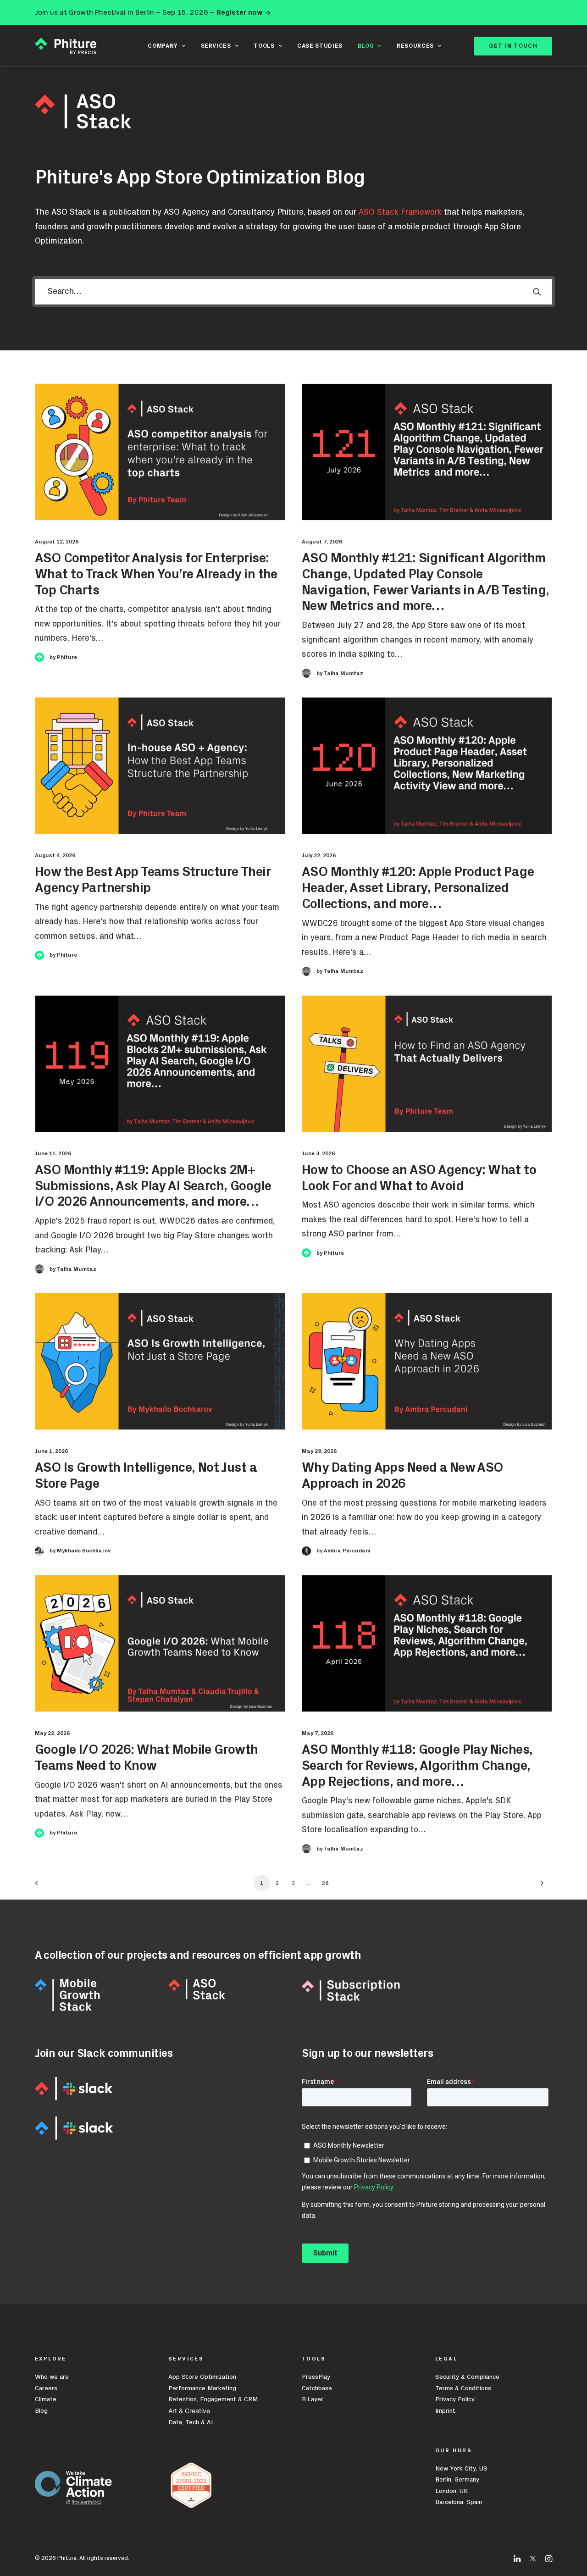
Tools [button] (264, 46)
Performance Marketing (202, 2388)
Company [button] (163, 46)
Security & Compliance (467, 2377)
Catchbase (317, 2388)
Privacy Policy (455, 2399)
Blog (41, 2411)
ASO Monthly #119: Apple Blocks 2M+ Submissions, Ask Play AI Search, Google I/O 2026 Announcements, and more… (153, 1186)
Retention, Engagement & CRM (213, 2399)
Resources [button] (415, 46)
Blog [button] (366, 46)
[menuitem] (166, 46)
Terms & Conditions (463, 2388)
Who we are (52, 2377)
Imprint (445, 2411)
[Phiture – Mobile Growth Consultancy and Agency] (66, 46)
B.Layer (313, 2399)
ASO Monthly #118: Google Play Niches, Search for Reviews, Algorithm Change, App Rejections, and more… (417, 1766)
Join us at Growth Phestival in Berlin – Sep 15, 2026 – (153, 12)
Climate (46, 2399)
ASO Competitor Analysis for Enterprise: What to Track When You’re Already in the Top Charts (156, 574)
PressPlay (316, 2377)
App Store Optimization (202, 2377)
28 (326, 1883)
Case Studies (320, 46)
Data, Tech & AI (191, 2422)
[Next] (540, 1886)
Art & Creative (190, 2411)
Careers (46, 2388)
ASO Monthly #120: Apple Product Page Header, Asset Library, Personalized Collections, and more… (418, 888)
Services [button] (216, 46)
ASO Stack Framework (400, 212)
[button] (537, 292)
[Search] (293, 292)
